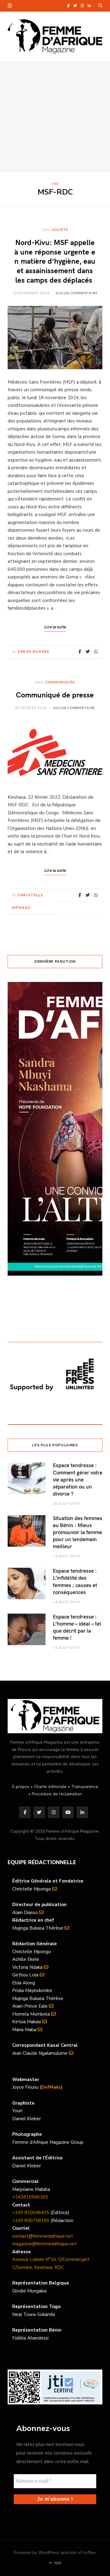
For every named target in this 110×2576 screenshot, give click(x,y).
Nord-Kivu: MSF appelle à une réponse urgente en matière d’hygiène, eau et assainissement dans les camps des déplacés (55, 261)
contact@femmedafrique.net (43, 2236)
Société (60, 229)
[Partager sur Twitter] (88, 652)
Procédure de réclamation (57, 1794)
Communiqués (60, 682)
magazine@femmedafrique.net (44, 2244)
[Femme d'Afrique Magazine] (55, 36)
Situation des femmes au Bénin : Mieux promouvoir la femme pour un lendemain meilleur (78, 1532)
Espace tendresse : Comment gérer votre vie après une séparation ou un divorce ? (78, 1479)
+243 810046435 (31, 2213)
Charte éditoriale (50, 1787)
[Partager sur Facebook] (80, 652)
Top (57, 2563)
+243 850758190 (31, 2221)
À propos (20, 1787)
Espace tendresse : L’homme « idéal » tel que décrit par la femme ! (77, 1627)
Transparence (85, 1787)
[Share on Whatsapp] (96, 652)
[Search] (100, 6)
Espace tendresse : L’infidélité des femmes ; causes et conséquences (75, 1581)
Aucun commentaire (77, 293)
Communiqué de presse (55, 695)
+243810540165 (30, 2197)
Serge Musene (34, 652)
